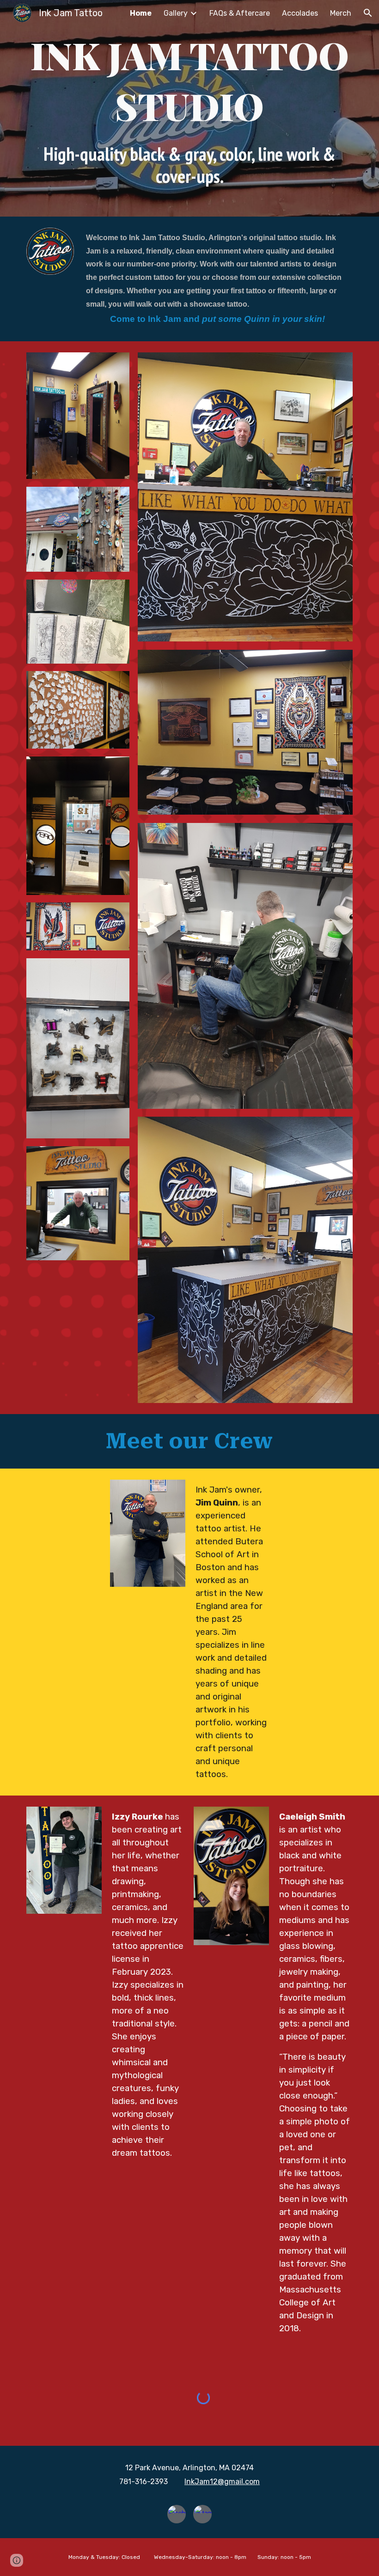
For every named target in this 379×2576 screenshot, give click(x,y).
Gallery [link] (176, 13)
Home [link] (141, 13)
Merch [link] (341, 13)
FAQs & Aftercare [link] (240, 13)
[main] (189, 108)
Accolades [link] (300, 13)
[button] (368, 13)
